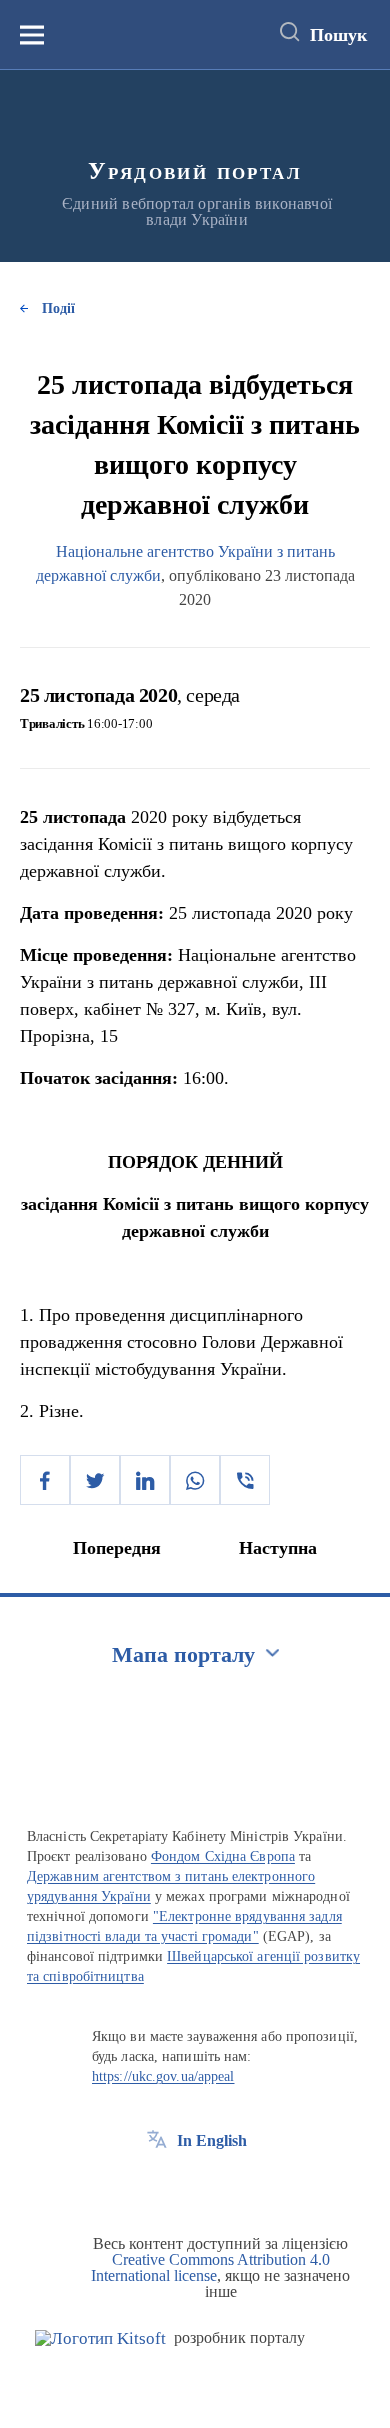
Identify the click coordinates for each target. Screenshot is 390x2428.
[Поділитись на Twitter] (95, 1480)
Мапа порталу (183, 1654)
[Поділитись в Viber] (245, 1480)
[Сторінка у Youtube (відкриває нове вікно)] (231, 2186)
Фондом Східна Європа (223, 1856)
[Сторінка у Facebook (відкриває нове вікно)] (157, 2186)
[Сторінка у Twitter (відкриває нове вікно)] (194, 2186)
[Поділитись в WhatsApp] (195, 1480)
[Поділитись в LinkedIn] (145, 1480)
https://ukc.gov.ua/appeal (163, 2076)
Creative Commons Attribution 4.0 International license (210, 2267)
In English (212, 2140)
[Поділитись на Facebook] (45, 1480)
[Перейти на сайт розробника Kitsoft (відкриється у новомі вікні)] (100, 2338)
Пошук (338, 35)
